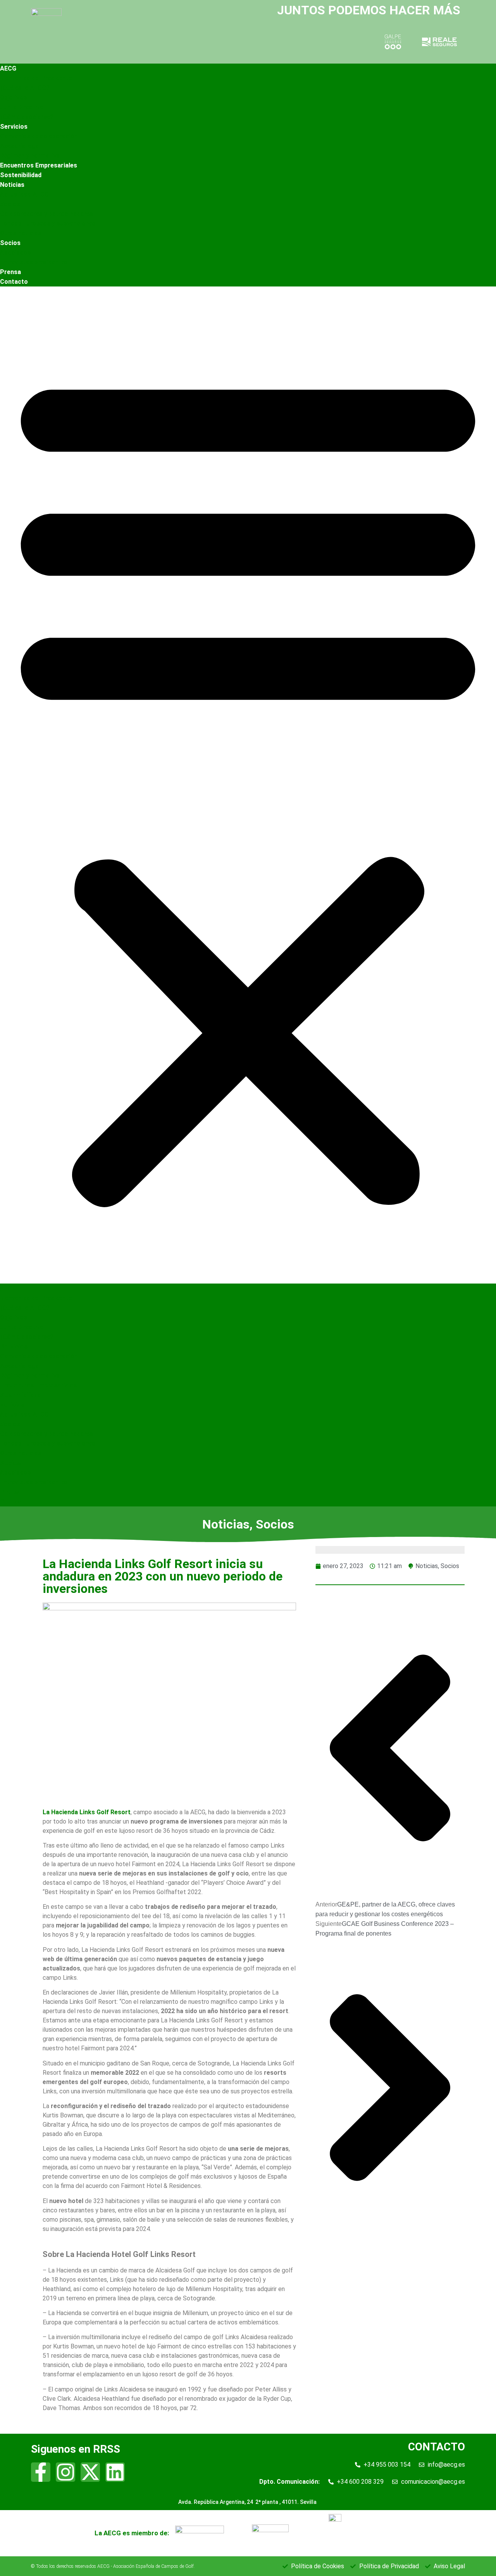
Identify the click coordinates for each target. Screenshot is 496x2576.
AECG (8, 68)
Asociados (15, 253)
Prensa (10, 272)
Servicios (14, 127)
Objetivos (14, 97)
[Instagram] (65, 2472)
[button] (248, 785)
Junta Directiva (22, 107)
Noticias (12, 185)
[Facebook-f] (41, 2472)
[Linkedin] (115, 2472)
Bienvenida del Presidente (36, 78)
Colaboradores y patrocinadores (46, 214)
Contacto (14, 282)
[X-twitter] (90, 2472)
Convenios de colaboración (39, 136)
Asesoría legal (20, 146)
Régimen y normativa (30, 156)
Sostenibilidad (21, 175)
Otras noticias (21, 233)
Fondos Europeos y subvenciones (48, 223)
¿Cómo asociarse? (27, 117)
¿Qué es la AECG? (25, 88)
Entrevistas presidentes (34, 262)
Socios (10, 204)
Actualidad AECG (24, 194)
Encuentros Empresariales (39, 165)
